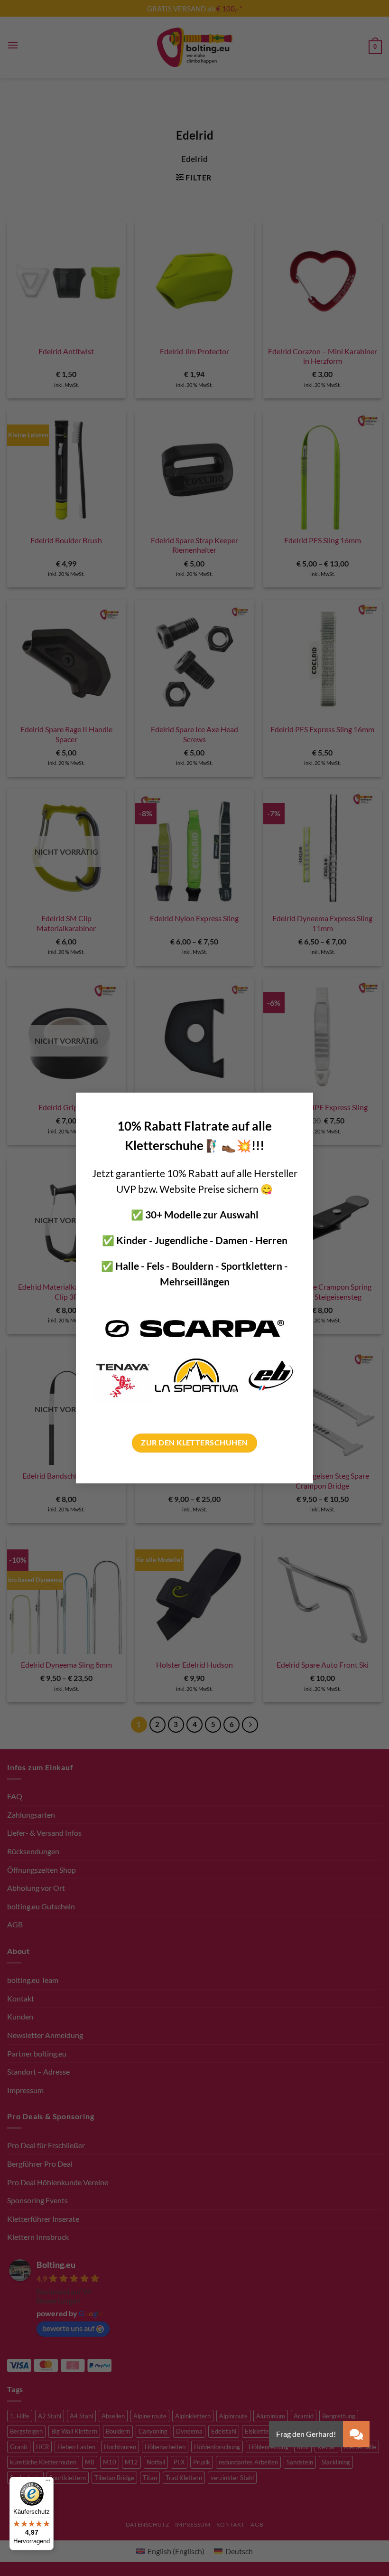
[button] (356, 2434)
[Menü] (48, 2482)
